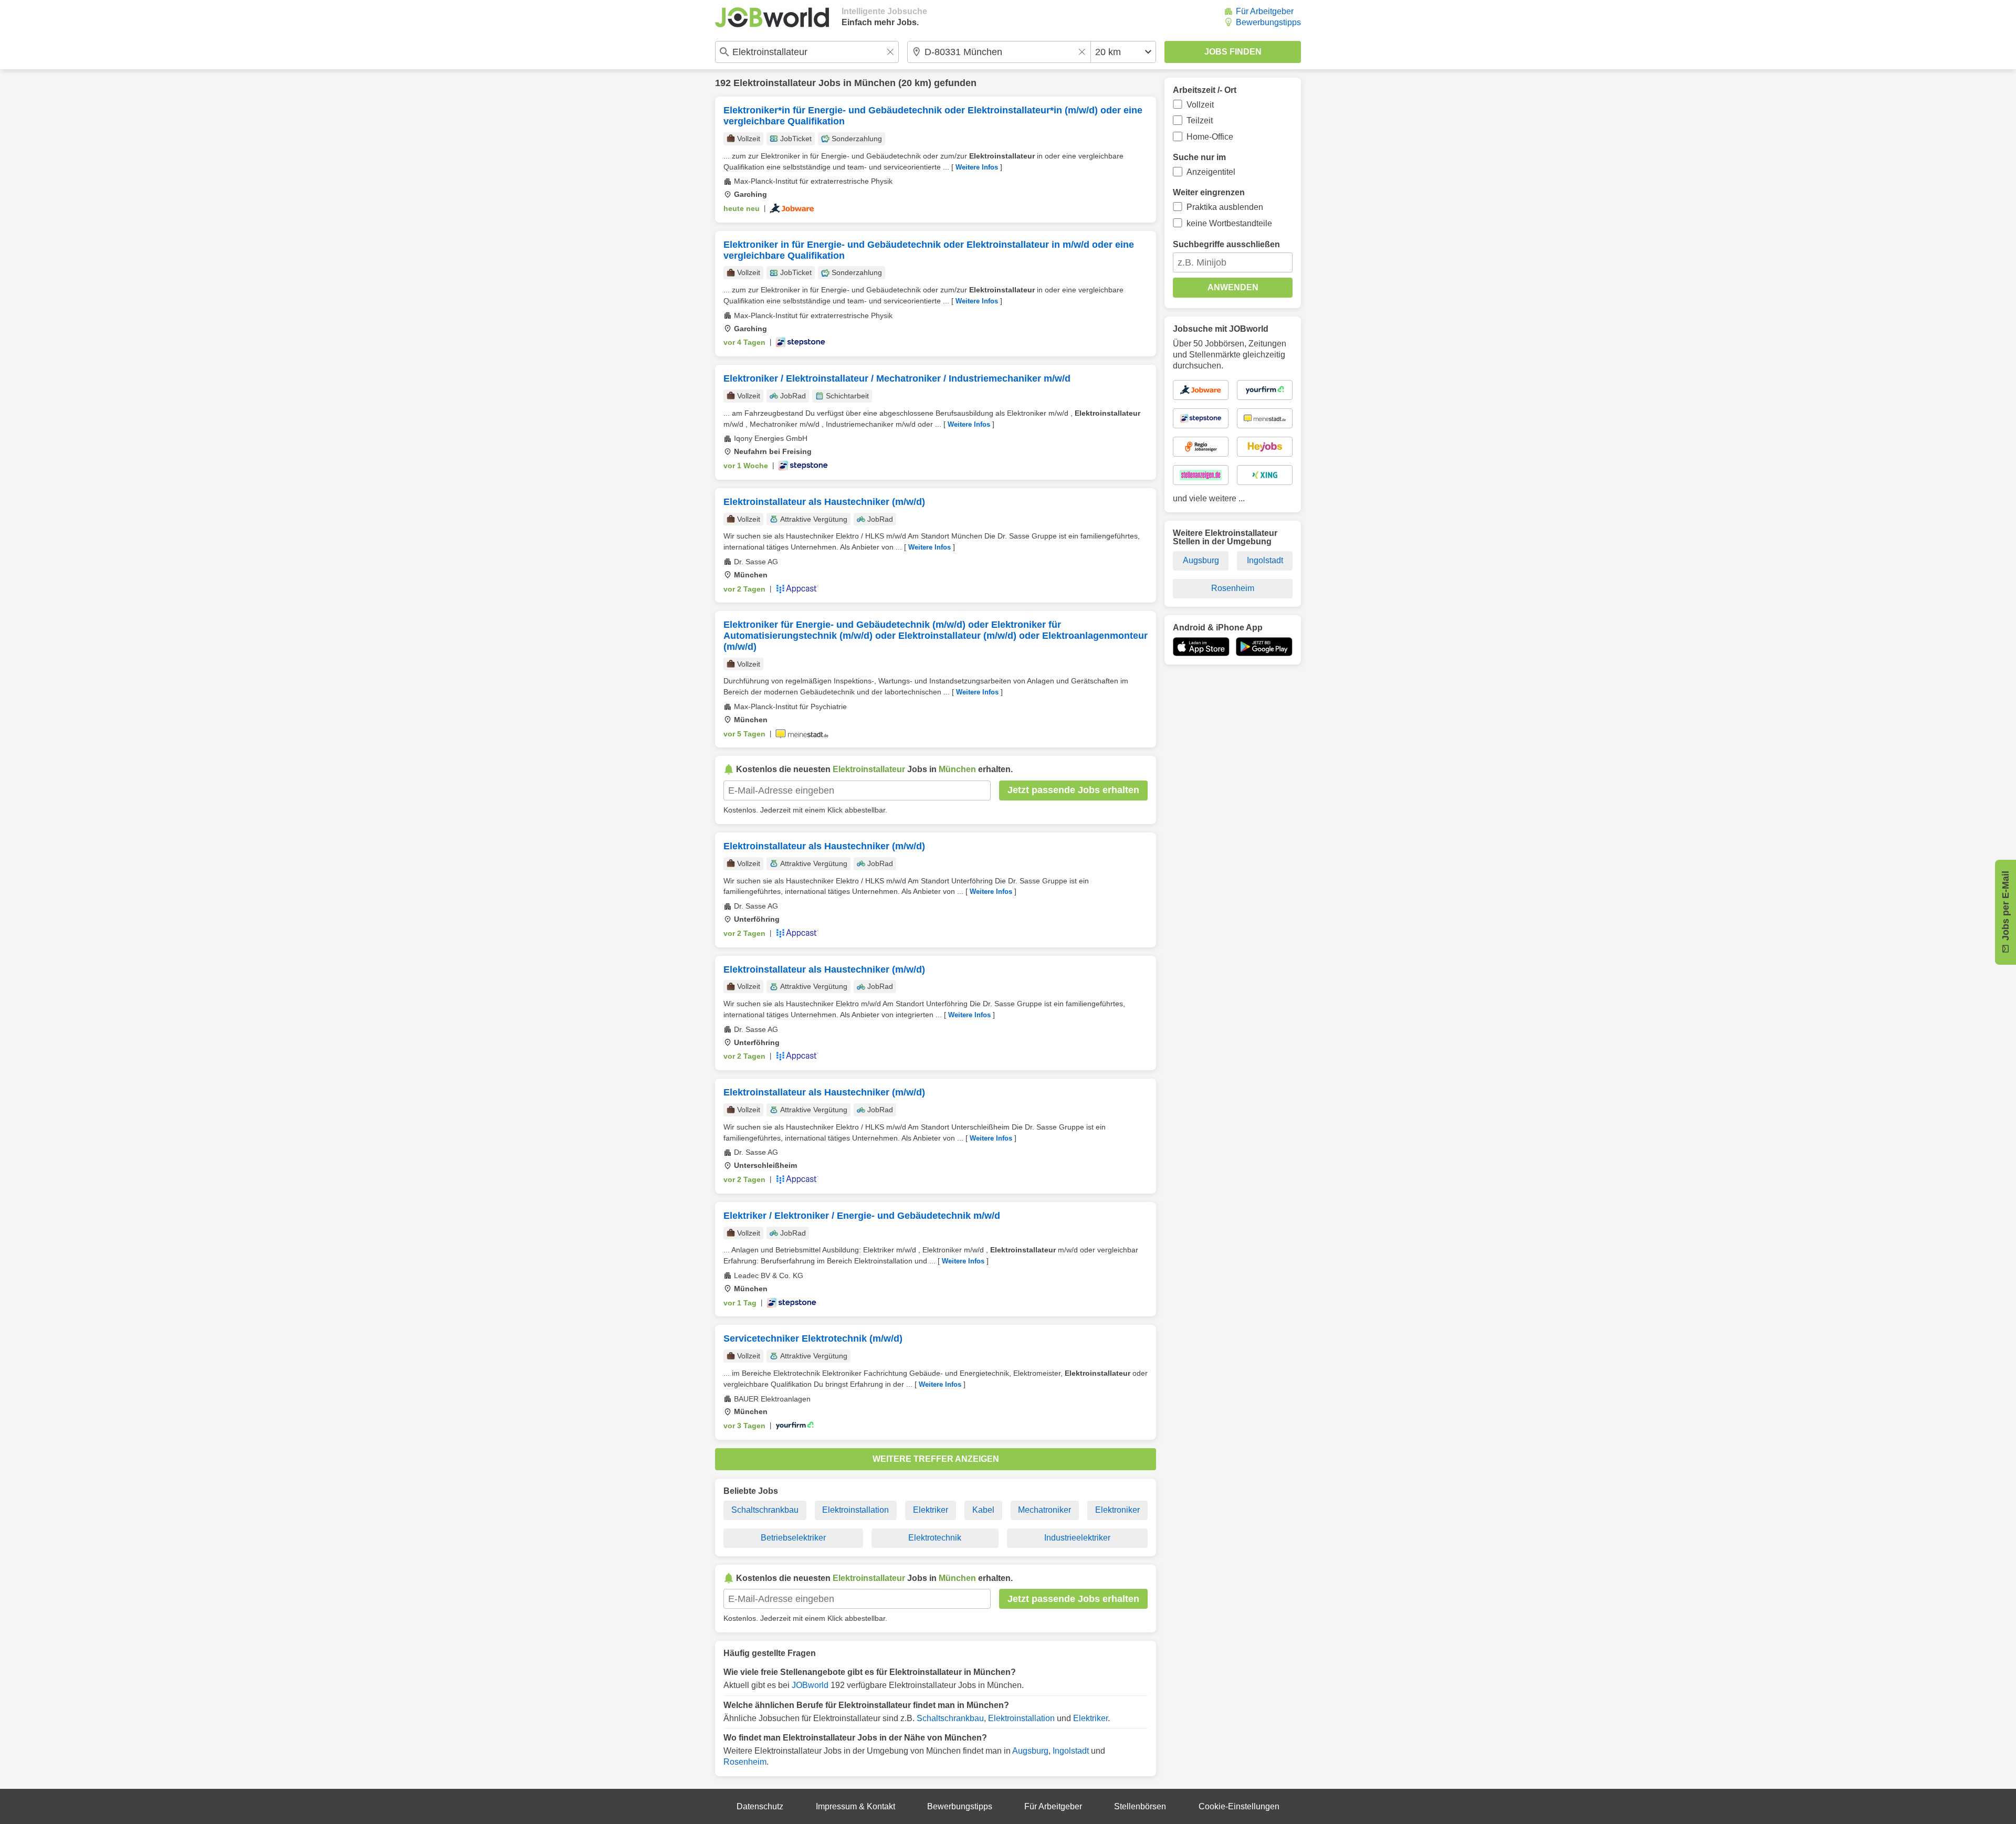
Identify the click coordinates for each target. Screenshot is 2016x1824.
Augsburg (1030, 1751)
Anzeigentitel (1211, 172)
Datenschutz (760, 1806)
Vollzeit (1200, 105)
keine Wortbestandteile (1229, 223)
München (875, 83)
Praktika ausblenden (1225, 207)
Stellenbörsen (1140, 1806)
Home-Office (1210, 137)
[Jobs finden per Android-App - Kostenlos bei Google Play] (1264, 647)
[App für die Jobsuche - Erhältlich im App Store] (1201, 647)
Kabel (983, 1510)
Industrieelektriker (1077, 1538)
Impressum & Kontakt (855, 1806)
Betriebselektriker (793, 1538)
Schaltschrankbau (765, 1510)
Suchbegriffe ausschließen (1226, 244)
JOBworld (810, 1685)
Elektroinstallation (855, 1510)
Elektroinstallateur (775, 83)
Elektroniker (1117, 1510)
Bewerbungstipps (1268, 22)
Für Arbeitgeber (1265, 11)
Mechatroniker (1044, 1510)
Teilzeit (1200, 120)
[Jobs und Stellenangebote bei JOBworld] (772, 17)
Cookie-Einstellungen (1239, 1806)
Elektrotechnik (935, 1538)
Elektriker (931, 1510)
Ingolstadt (1071, 1751)
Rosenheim (745, 1762)
